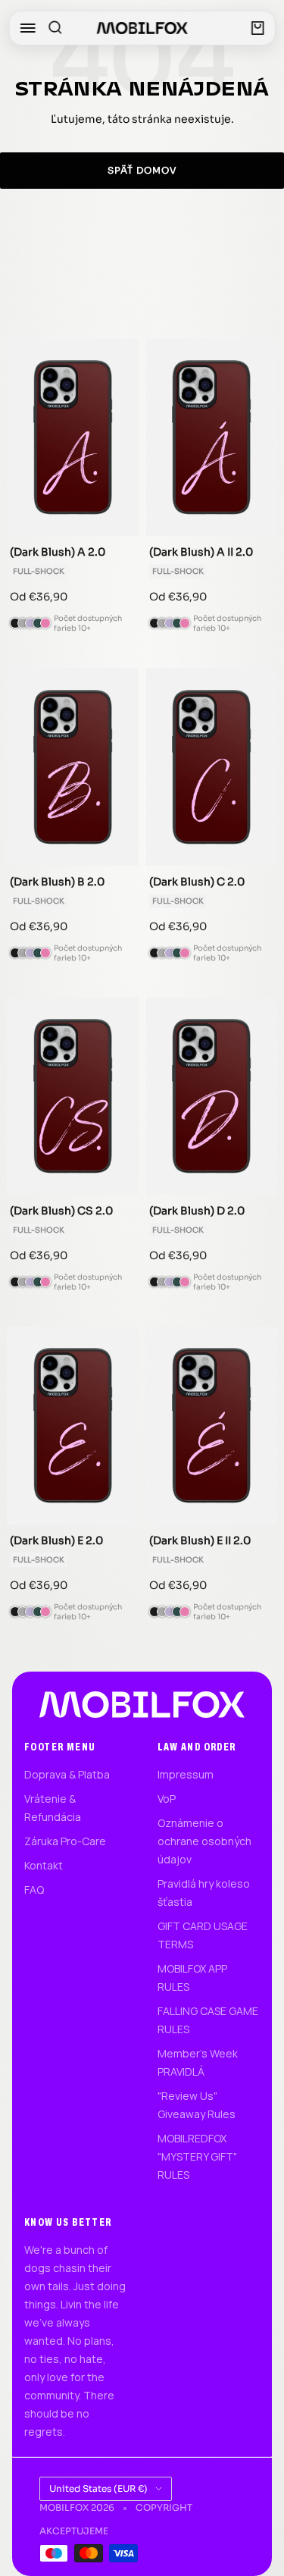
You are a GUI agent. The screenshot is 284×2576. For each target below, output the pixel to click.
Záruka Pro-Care (65, 1841)
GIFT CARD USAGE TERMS (203, 1935)
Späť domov (142, 170)
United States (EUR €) (98, 2488)
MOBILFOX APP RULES (192, 1977)
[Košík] (258, 28)
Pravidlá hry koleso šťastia (204, 1893)
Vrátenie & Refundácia (53, 1808)
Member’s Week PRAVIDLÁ (198, 2062)
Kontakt (44, 1865)
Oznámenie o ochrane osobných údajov (204, 1841)
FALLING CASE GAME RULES (208, 2020)
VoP (167, 1799)
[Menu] (27, 28)
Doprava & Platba (67, 1774)
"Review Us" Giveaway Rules (197, 2105)
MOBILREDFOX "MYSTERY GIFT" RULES (197, 2156)
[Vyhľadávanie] (55, 28)
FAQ (34, 1890)
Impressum (186, 1774)
